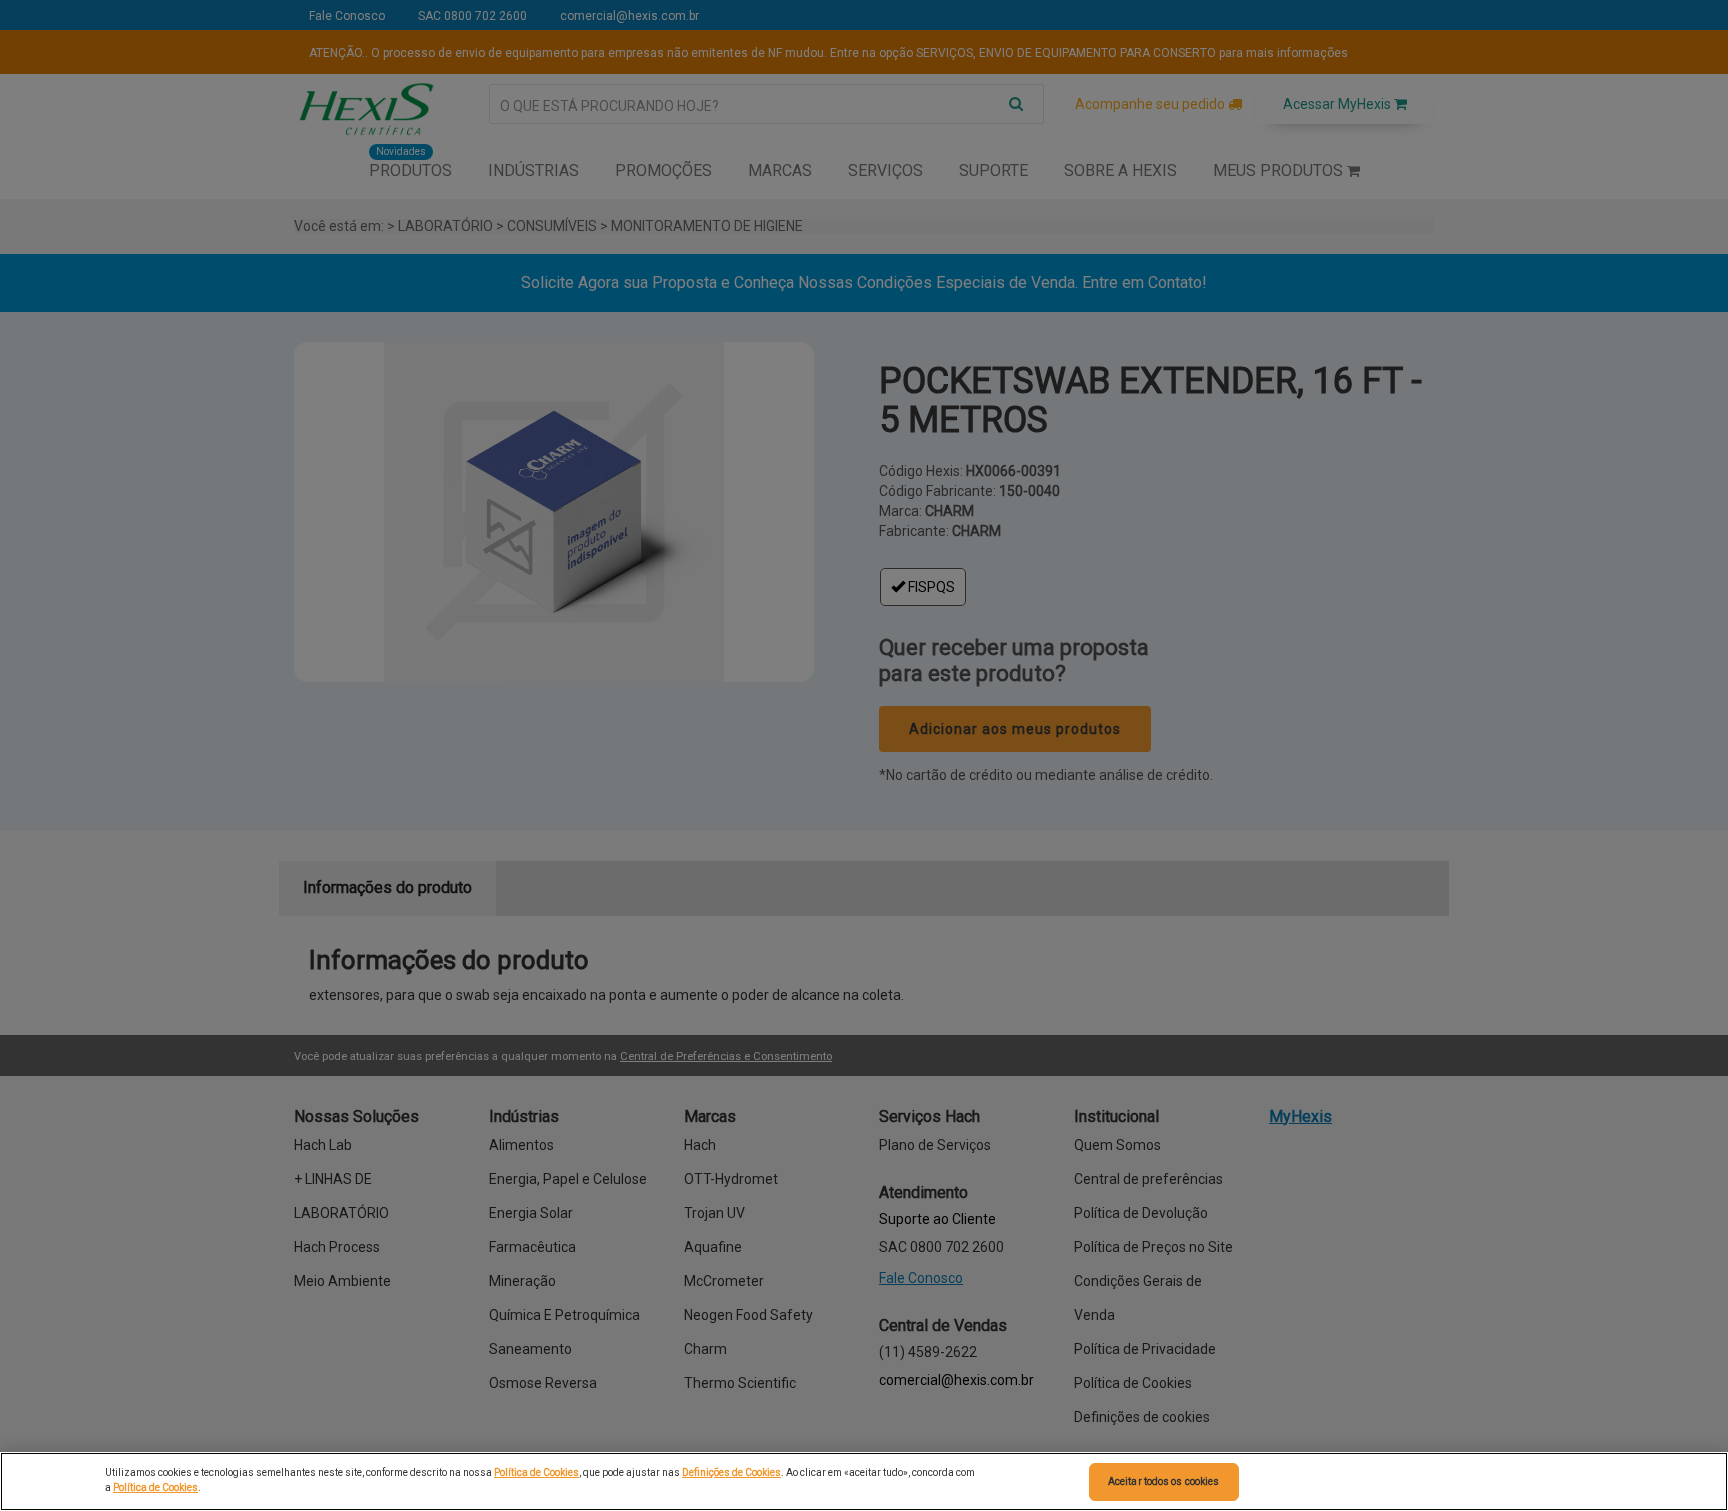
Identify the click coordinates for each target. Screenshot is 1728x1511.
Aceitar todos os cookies (1163, 1481)
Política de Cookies (536, 1472)
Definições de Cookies (731, 1472)
